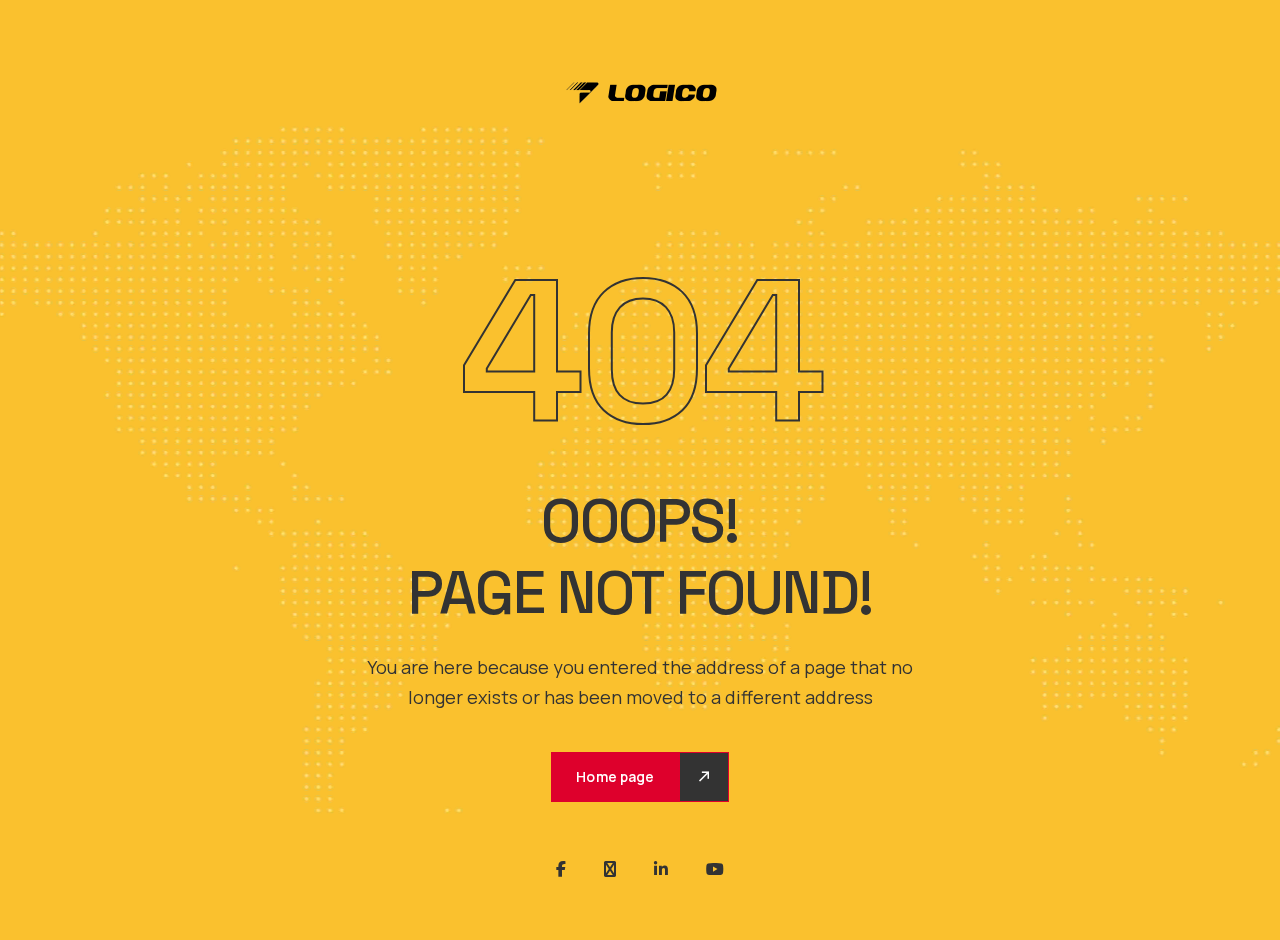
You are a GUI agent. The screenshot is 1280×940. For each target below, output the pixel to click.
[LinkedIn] (661, 869)
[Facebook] (561, 869)
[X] (610, 869)
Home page (615, 776)
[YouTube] (715, 869)
